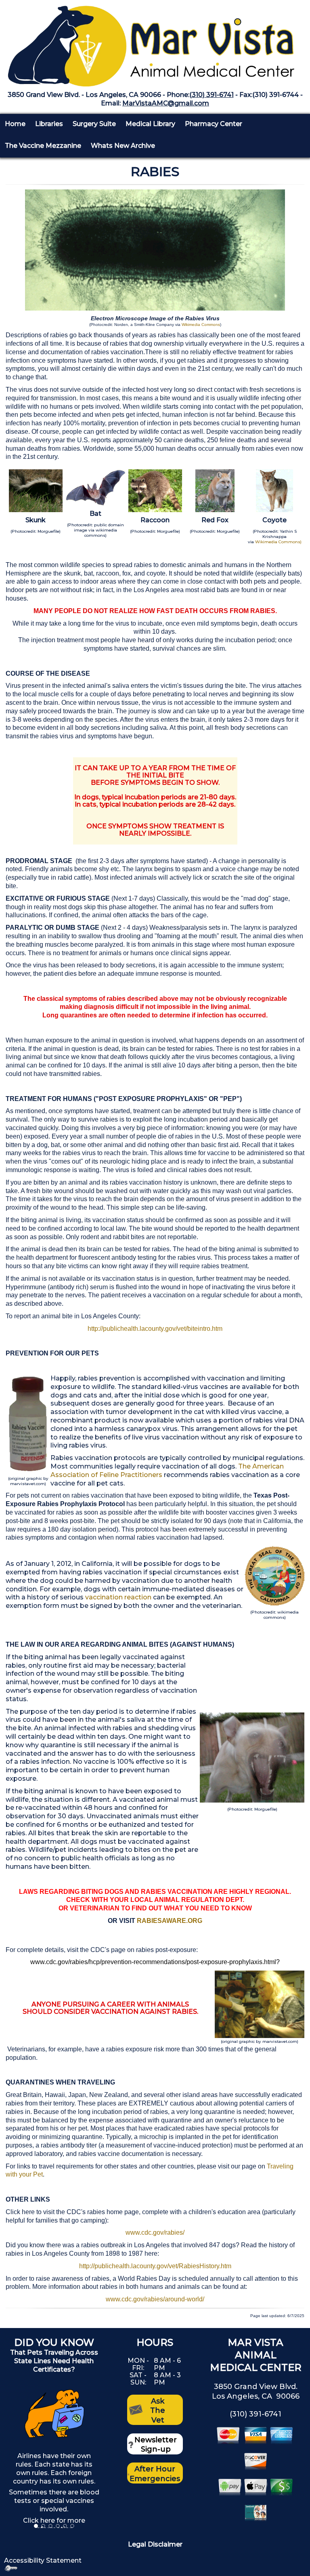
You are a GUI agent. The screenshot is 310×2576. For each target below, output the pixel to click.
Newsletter (156, 2440)
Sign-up (156, 2449)
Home (15, 124)
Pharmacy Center (214, 124)
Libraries (49, 124)
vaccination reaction (119, 1597)
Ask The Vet (158, 2411)
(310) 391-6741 (212, 95)
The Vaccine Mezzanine (43, 146)
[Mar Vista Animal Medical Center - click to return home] (155, 43)
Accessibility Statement (43, 2560)
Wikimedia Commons (201, 325)
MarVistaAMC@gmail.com (166, 103)
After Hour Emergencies (155, 2474)
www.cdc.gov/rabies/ (155, 2232)
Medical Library (150, 124)
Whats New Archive (123, 146)
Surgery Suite (94, 124)
